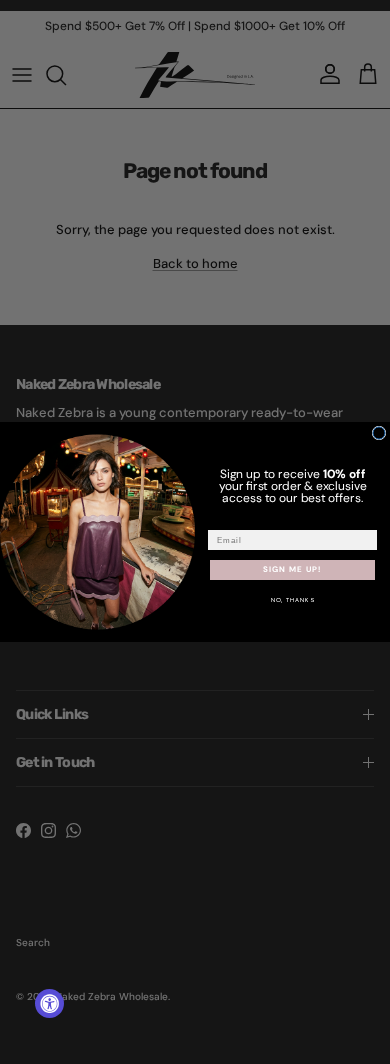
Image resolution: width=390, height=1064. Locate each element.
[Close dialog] (379, 433)
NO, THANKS (293, 600)
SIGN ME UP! (292, 570)
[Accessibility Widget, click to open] (49, 1003)
